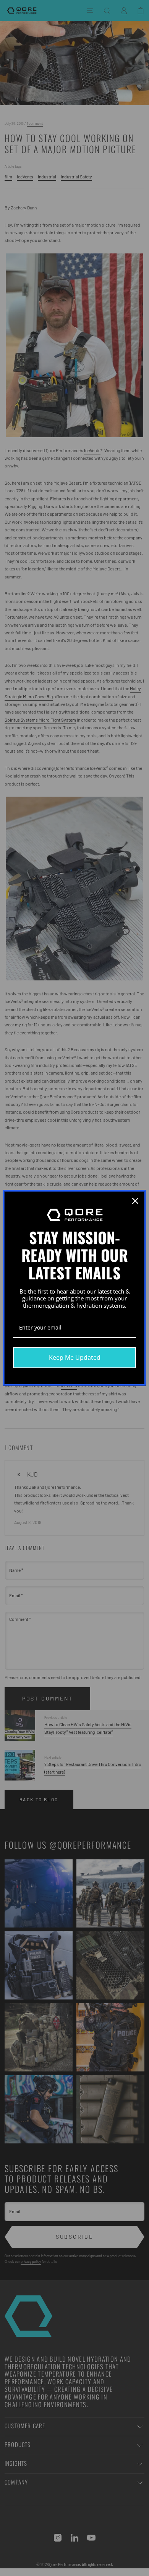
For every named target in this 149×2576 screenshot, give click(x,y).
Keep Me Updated (75, 1357)
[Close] (135, 1201)
